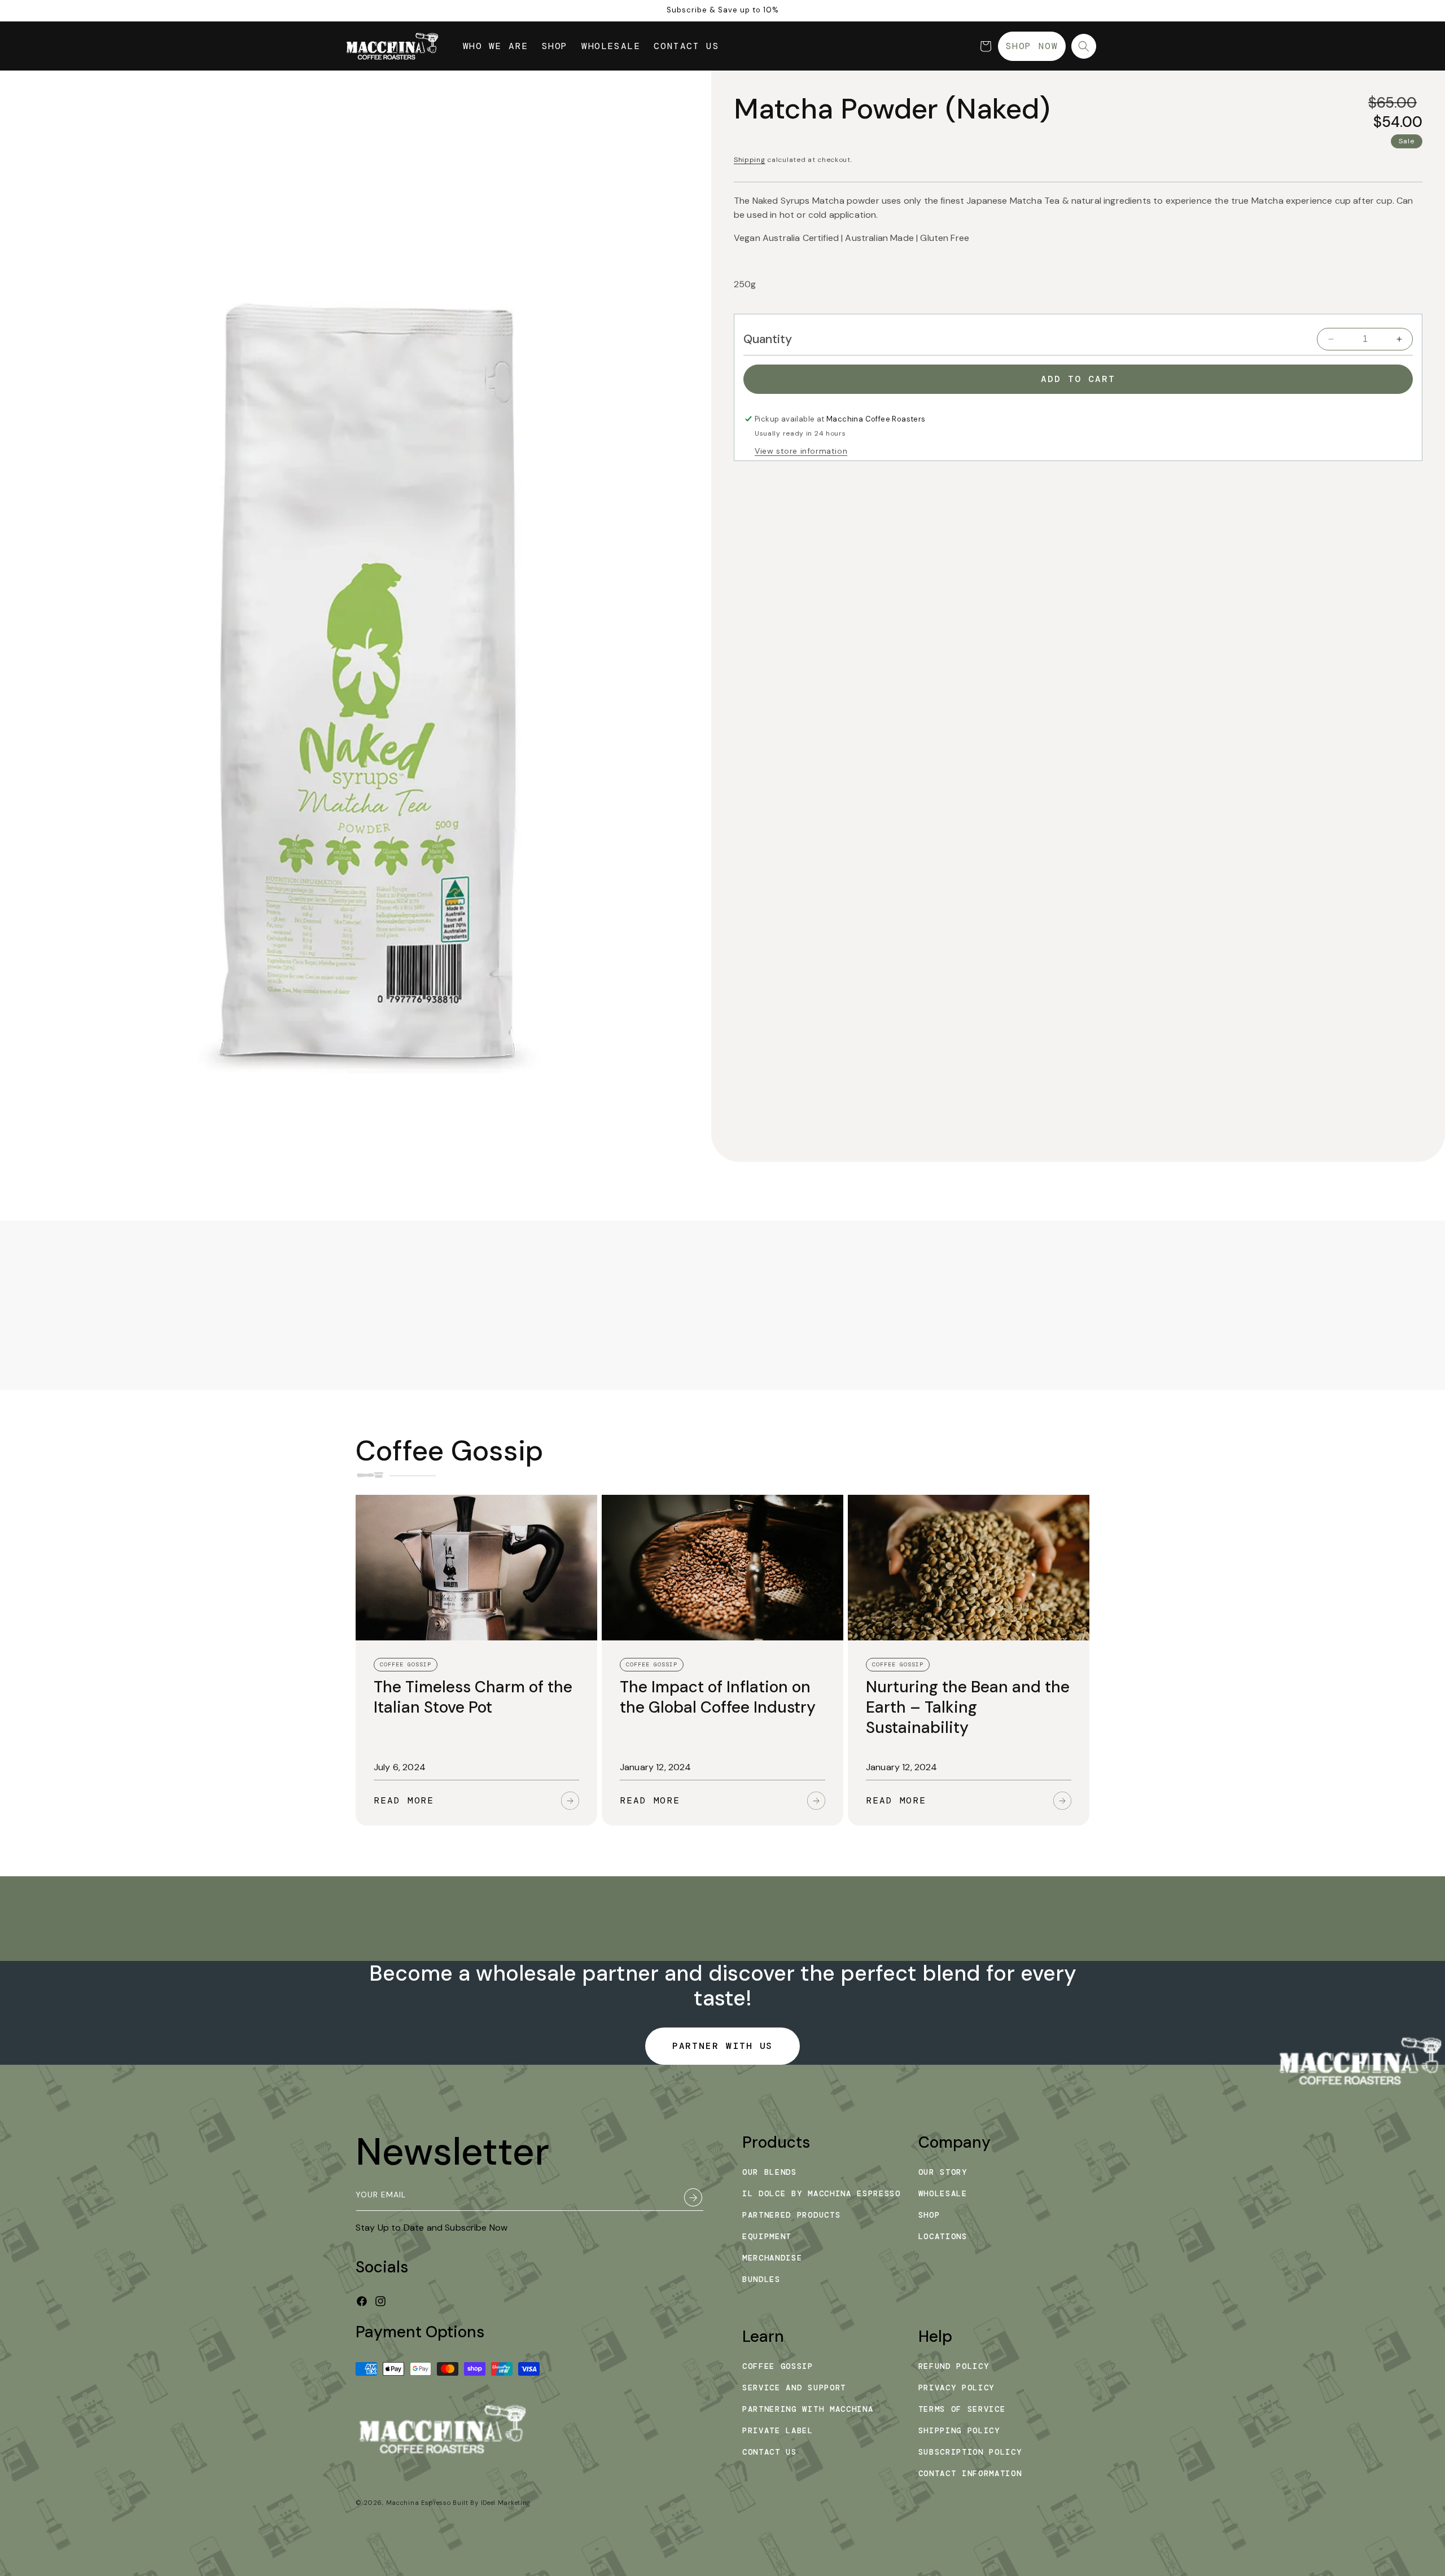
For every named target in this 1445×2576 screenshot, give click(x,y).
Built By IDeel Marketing (492, 2503)
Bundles (761, 2279)
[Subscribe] (690, 2197)
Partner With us (723, 2046)
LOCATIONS (943, 2236)
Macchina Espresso (419, 2503)
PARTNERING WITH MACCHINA (808, 2409)
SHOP (929, 2215)
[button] (986, 46)
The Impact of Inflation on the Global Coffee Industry (718, 1697)
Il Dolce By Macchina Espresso (822, 2193)
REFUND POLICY (954, 2366)
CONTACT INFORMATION (970, 2473)
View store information (801, 451)
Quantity (768, 339)
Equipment (767, 2236)
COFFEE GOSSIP (778, 2366)
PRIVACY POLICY (957, 2388)
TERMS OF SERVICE (962, 2409)
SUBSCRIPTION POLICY (970, 2452)
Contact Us (770, 2452)
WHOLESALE (943, 2193)
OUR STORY (943, 2172)
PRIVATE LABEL (778, 2430)
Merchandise (772, 2258)
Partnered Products (791, 2215)
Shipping (750, 160)
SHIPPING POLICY (959, 2430)
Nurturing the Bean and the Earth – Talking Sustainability (968, 1708)
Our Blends (770, 2172)
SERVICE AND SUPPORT (794, 2388)
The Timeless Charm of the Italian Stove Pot (473, 1697)
